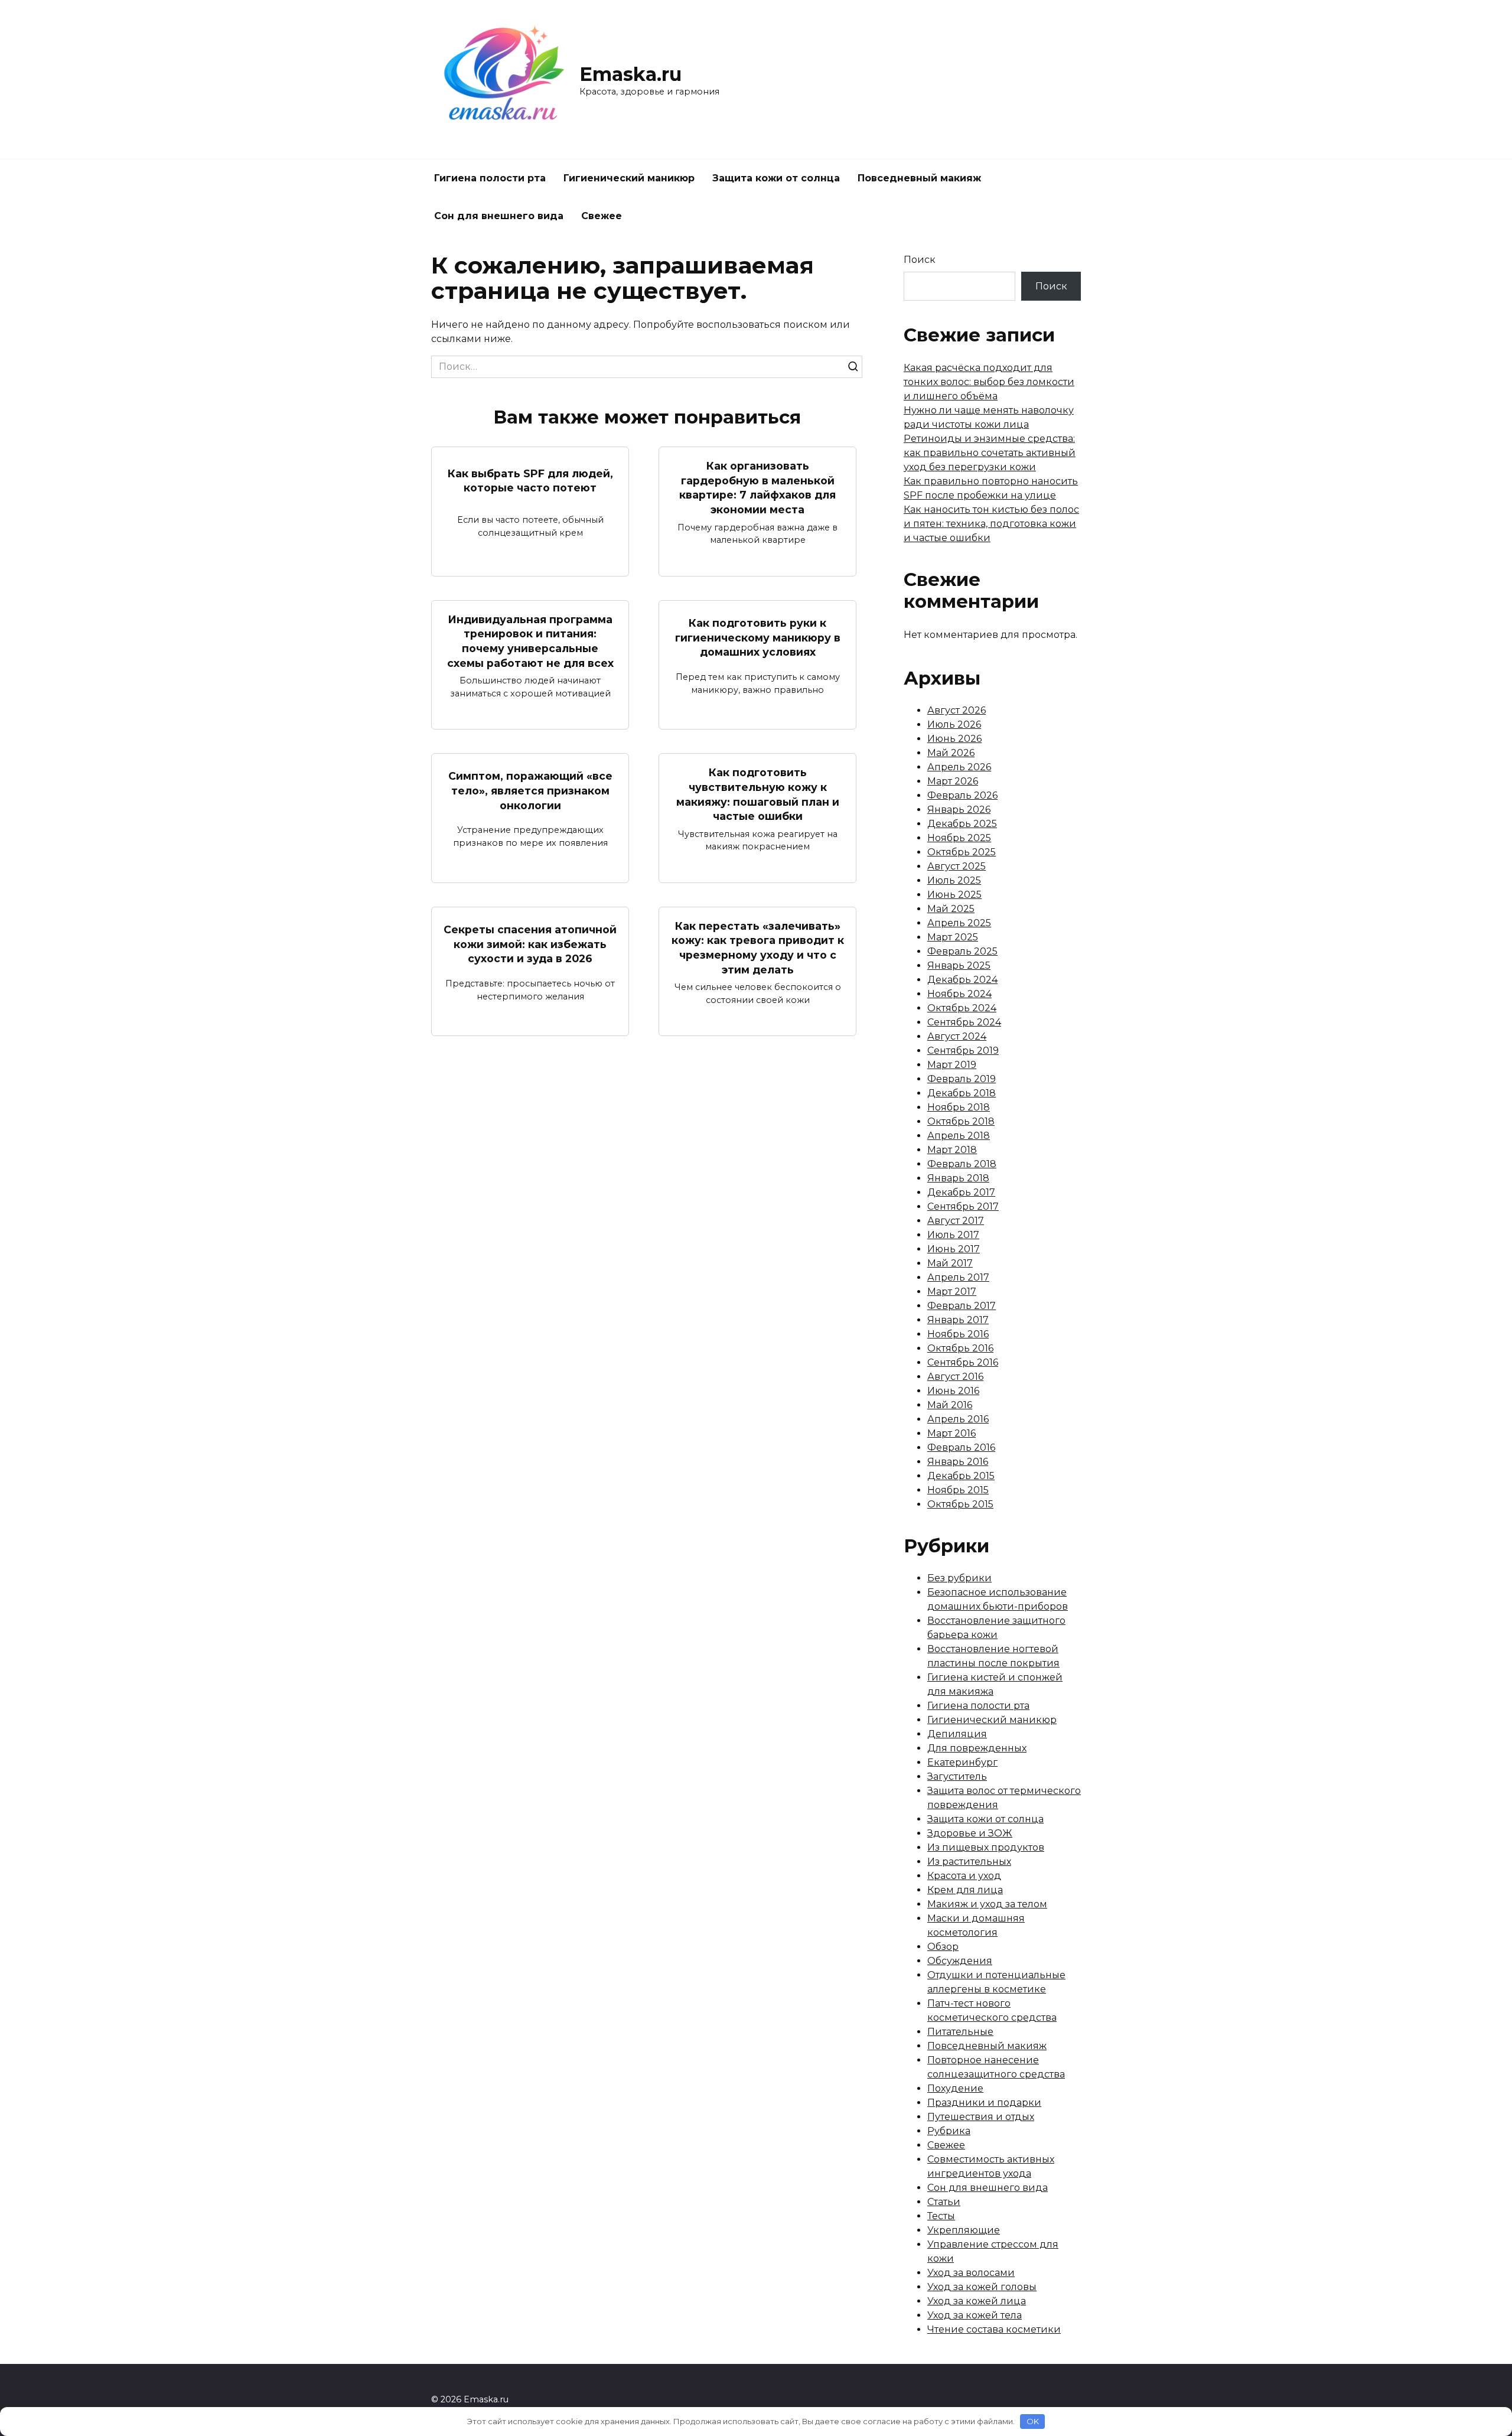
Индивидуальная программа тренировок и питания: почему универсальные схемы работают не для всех (530, 641)
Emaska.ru (630, 74)
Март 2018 (952, 1150)
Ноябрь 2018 (959, 1107)
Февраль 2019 (962, 1079)
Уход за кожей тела (975, 2315)
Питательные (960, 2032)
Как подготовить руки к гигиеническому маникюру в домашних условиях (758, 637)
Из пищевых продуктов (986, 1847)
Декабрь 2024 (962, 980)
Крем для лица (965, 1890)
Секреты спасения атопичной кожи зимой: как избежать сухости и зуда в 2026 (530, 944)
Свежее (602, 216)
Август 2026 (957, 710)
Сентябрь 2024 (964, 1022)
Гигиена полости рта (490, 178)
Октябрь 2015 (960, 1504)
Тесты (941, 2216)
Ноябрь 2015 (958, 1490)
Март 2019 (952, 1065)
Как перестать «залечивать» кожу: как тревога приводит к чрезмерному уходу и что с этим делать (758, 948)
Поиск (920, 260)
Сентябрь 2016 (963, 1362)
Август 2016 (955, 1377)
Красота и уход (964, 1876)
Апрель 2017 (958, 1277)
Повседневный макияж (919, 178)
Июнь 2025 (954, 895)
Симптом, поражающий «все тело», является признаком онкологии (530, 790)
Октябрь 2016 (960, 1348)
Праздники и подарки (984, 2103)
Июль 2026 (954, 724)
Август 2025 (957, 866)
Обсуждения (960, 1961)
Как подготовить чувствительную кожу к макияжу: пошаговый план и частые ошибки (758, 794)
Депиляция (957, 1734)
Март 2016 (951, 1433)
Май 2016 (950, 1405)
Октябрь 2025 (962, 852)
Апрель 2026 (959, 767)
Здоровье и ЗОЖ (970, 1833)
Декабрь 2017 (961, 1192)
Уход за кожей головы (982, 2287)
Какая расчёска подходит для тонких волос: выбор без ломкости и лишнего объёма (989, 382)
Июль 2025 (954, 880)
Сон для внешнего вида (499, 216)
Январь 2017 (958, 1320)
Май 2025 (951, 909)
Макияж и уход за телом (987, 1904)
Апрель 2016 (958, 1419)
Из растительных (969, 1862)
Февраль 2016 (961, 1447)
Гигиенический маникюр (629, 178)
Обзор (943, 1947)
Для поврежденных (977, 1748)
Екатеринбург (962, 1762)
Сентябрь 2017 (963, 1206)
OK (1033, 2421)
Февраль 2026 (962, 795)
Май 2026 (951, 753)
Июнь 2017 (954, 1249)
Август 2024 (957, 1036)
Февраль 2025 (962, 951)
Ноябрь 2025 (959, 838)
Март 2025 (953, 937)
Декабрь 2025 (962, 824)
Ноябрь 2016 (958, 1334)
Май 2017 (950, 1263)
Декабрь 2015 (961, 1476)
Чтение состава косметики (994, 2329)
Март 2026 (953, 781)
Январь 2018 (958, 1178)
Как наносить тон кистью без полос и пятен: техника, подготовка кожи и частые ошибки (991, 524)
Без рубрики (959, 1578)
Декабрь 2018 (962, 1093)
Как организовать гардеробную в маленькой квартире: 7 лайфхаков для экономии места (757, 488)
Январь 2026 (959, 810)
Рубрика (949, 2131)
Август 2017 (956, 1221)
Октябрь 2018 (961, 1121)
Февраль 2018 (962, 1164)
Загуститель (957, 1776)
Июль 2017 (953, 1235)
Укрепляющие (964, 2230)
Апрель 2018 (959, 1136)
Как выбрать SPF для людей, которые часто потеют (530, 480)
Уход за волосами (971, 2273)
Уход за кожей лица (977, 2301)
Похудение (955, 2088)
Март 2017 (952, 1292)
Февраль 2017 (962, 1306)
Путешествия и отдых (981, 2117)
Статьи (944, 2202)
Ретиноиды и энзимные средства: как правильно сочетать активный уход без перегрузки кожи (990, 453)
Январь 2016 (958, 1462)
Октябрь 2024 (962, 1008)
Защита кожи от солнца (776, 178)
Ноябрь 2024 (959, 994)
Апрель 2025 (959, 923)
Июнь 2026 (954, 739)
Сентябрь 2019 (963, 1051)
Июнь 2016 (953, 1391)
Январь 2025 (959, 965)
